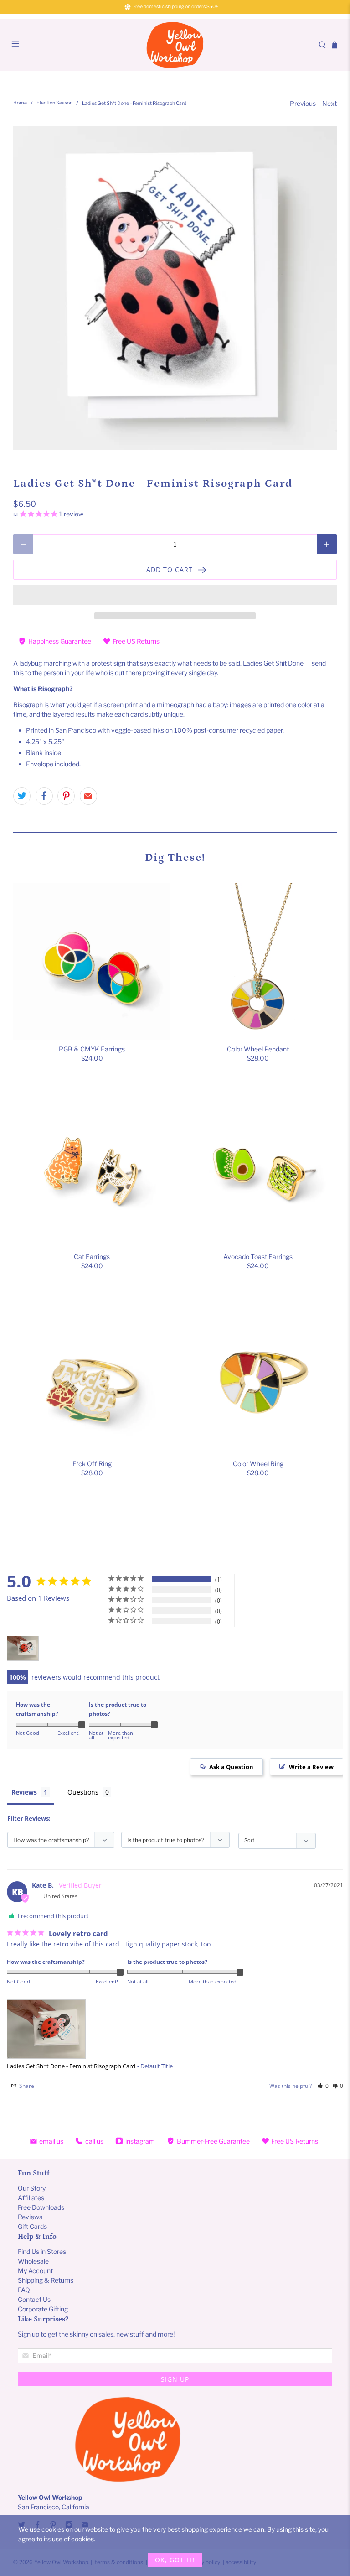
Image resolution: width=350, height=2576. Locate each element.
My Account (35, 2271)
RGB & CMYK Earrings (92, 1049)
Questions (83, 1792)
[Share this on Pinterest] (66, 796)
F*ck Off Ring (92, 1464)
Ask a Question (231, 1767)
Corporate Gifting (43, 2309)
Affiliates (31, 2198)
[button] (175, 595)
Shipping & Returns (46, 2280)
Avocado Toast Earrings (258, 1257)
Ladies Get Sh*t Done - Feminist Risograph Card (71, 2066)
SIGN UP (175, 2379)
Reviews (24, 1792)
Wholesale (33, 2261)
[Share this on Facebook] (44, 796)
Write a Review (311, 1767)
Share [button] (26, 2086)
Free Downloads (41, 2207)
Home (20, 103)
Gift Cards (32, 2226)
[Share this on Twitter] (22, 796)
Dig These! (175, 857)
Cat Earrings (92, 1257)
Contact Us (34, 2299)
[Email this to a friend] (88, 796)
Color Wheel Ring (258, 1464)
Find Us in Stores (42, 2251)
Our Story (32, 2188)
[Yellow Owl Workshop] (175, 45)
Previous (303, 103)
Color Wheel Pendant (258, 1049)
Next (329, 103)
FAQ (24, 2290)
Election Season (54, 103)
